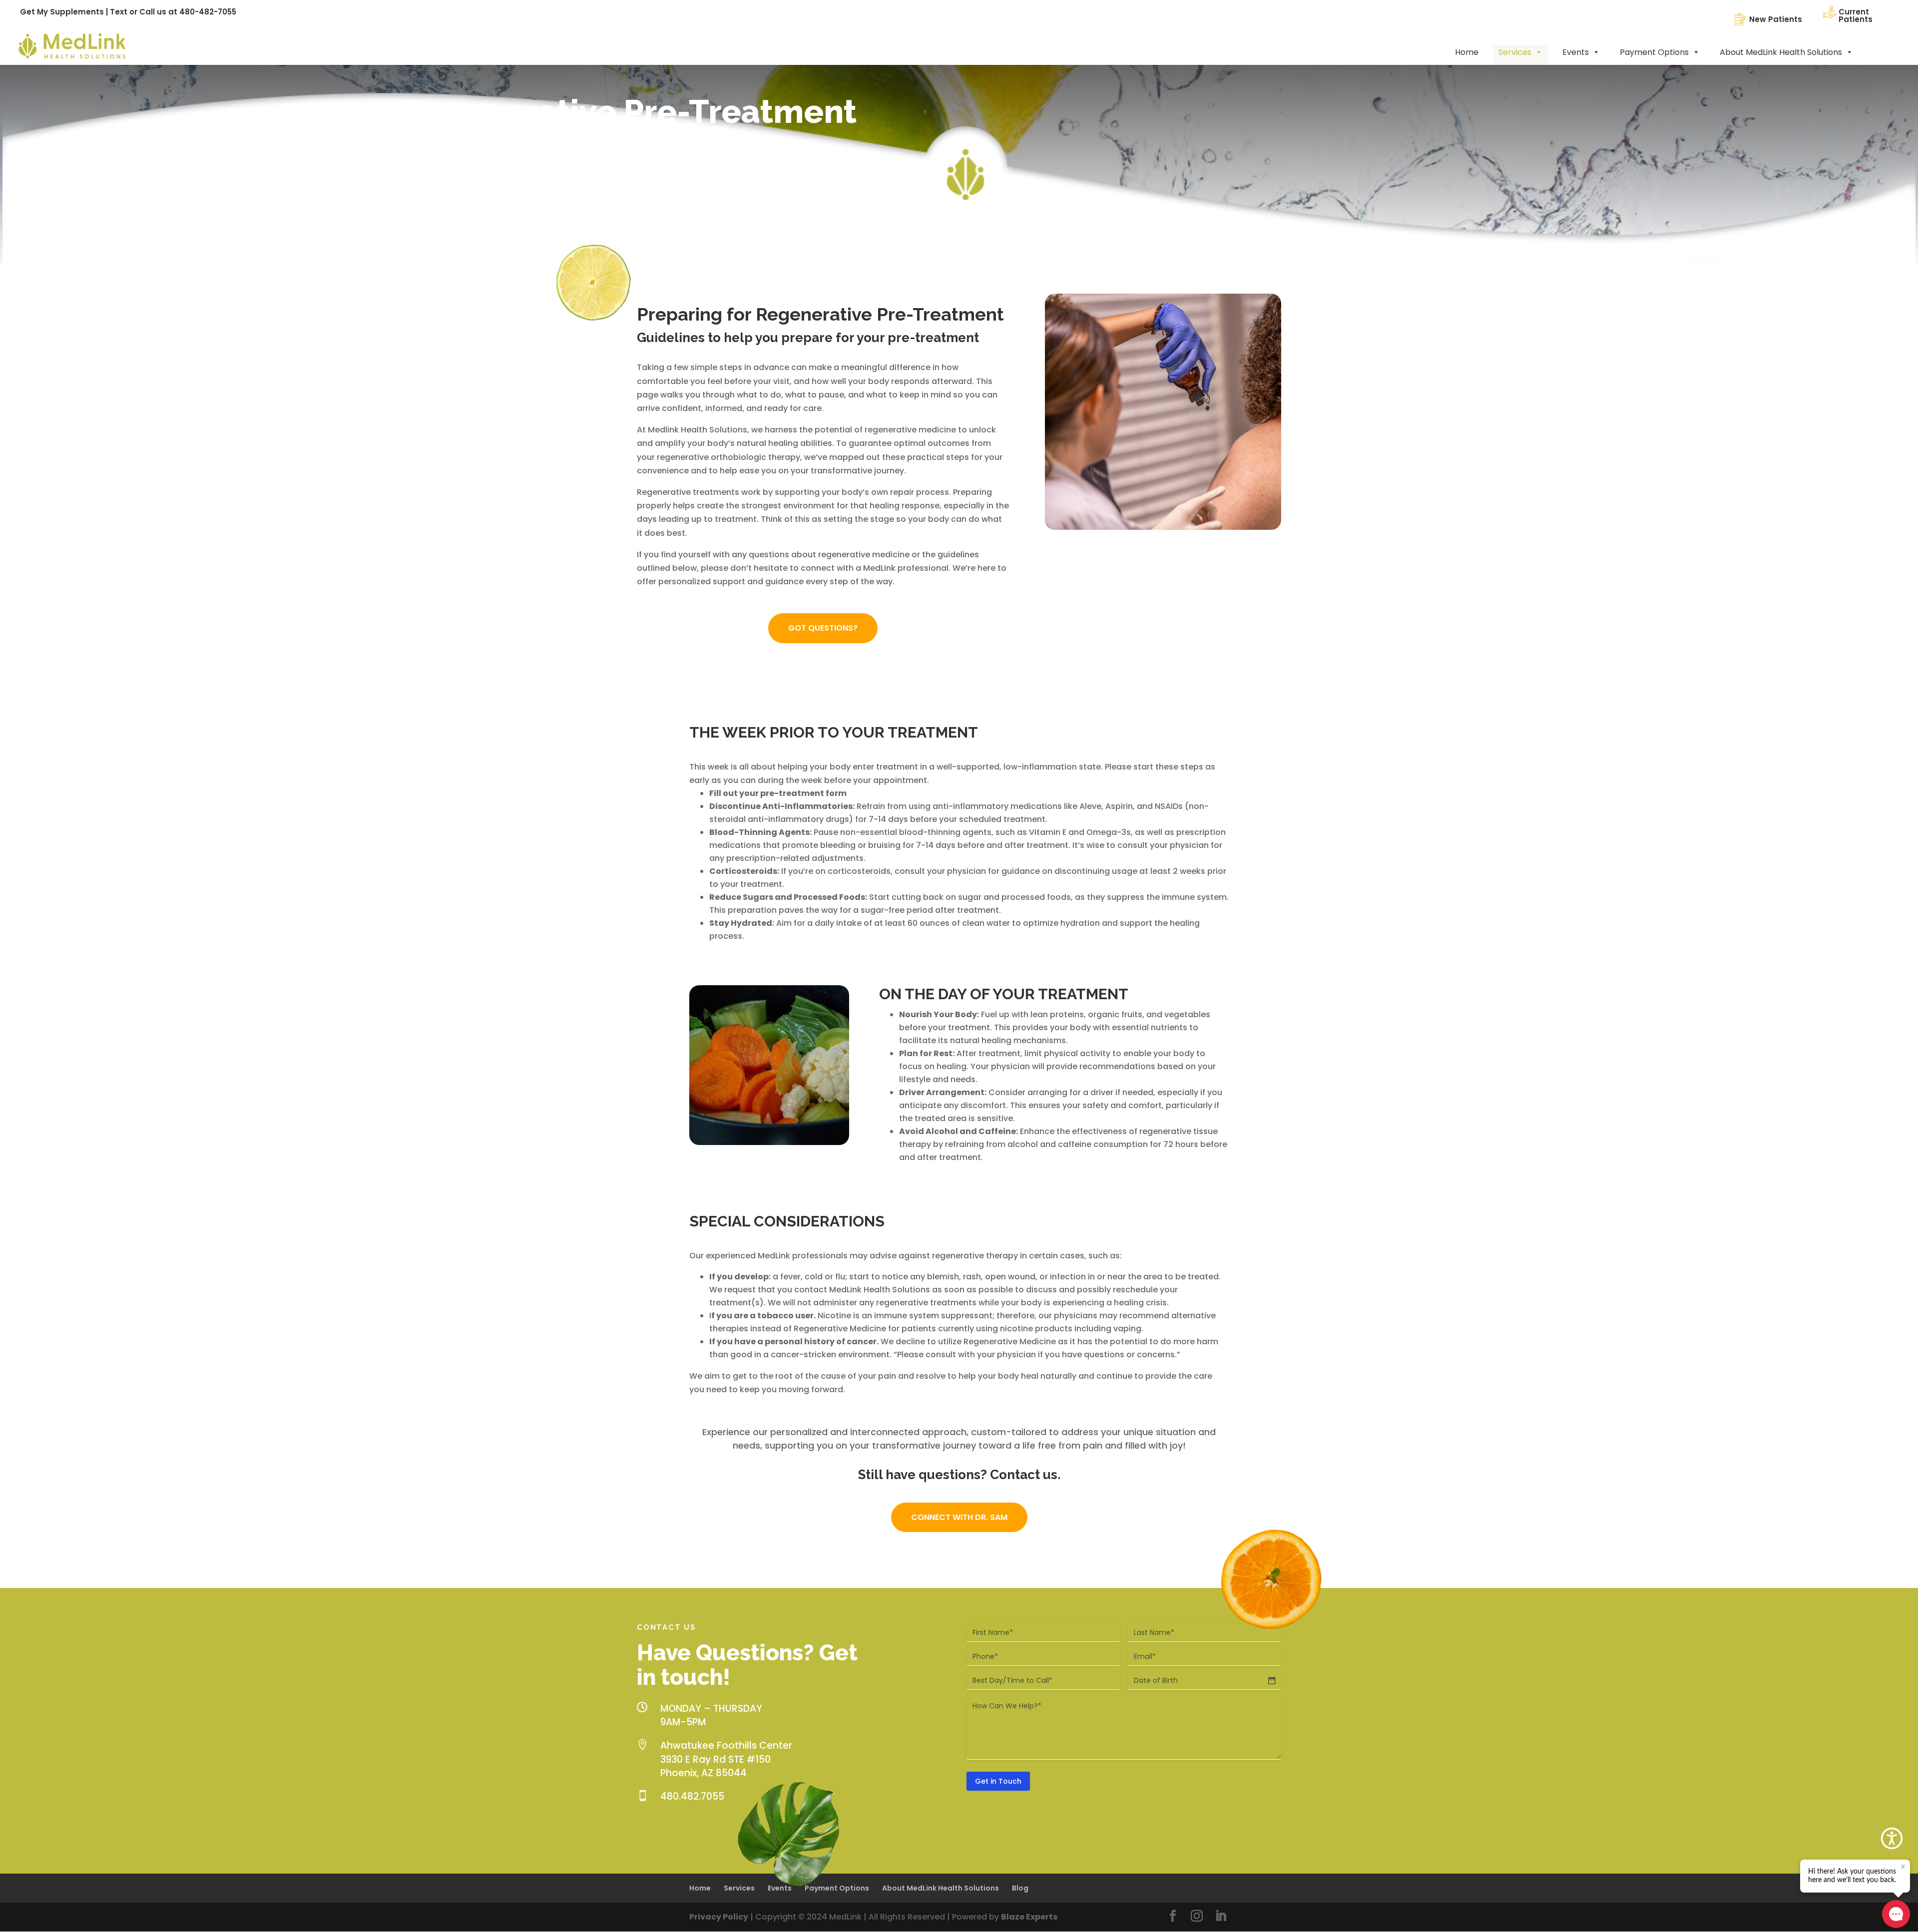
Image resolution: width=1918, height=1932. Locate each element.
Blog (1020, 1888)
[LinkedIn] (1221, 1917)
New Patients (1776, 19)
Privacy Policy (719, 1917)
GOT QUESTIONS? (823, 628)
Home (1467, 52)
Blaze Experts (1029, 1917)
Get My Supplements (62, 12)
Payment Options (1654, 52)
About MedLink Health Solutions (1781, 52)
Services (1515, 52)
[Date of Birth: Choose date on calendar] (1272, 1680)
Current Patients (1856, 15)
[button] (1892, 1838)
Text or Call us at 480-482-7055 (173, 12)
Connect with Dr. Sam (959, 1517)
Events (1576, 52)
